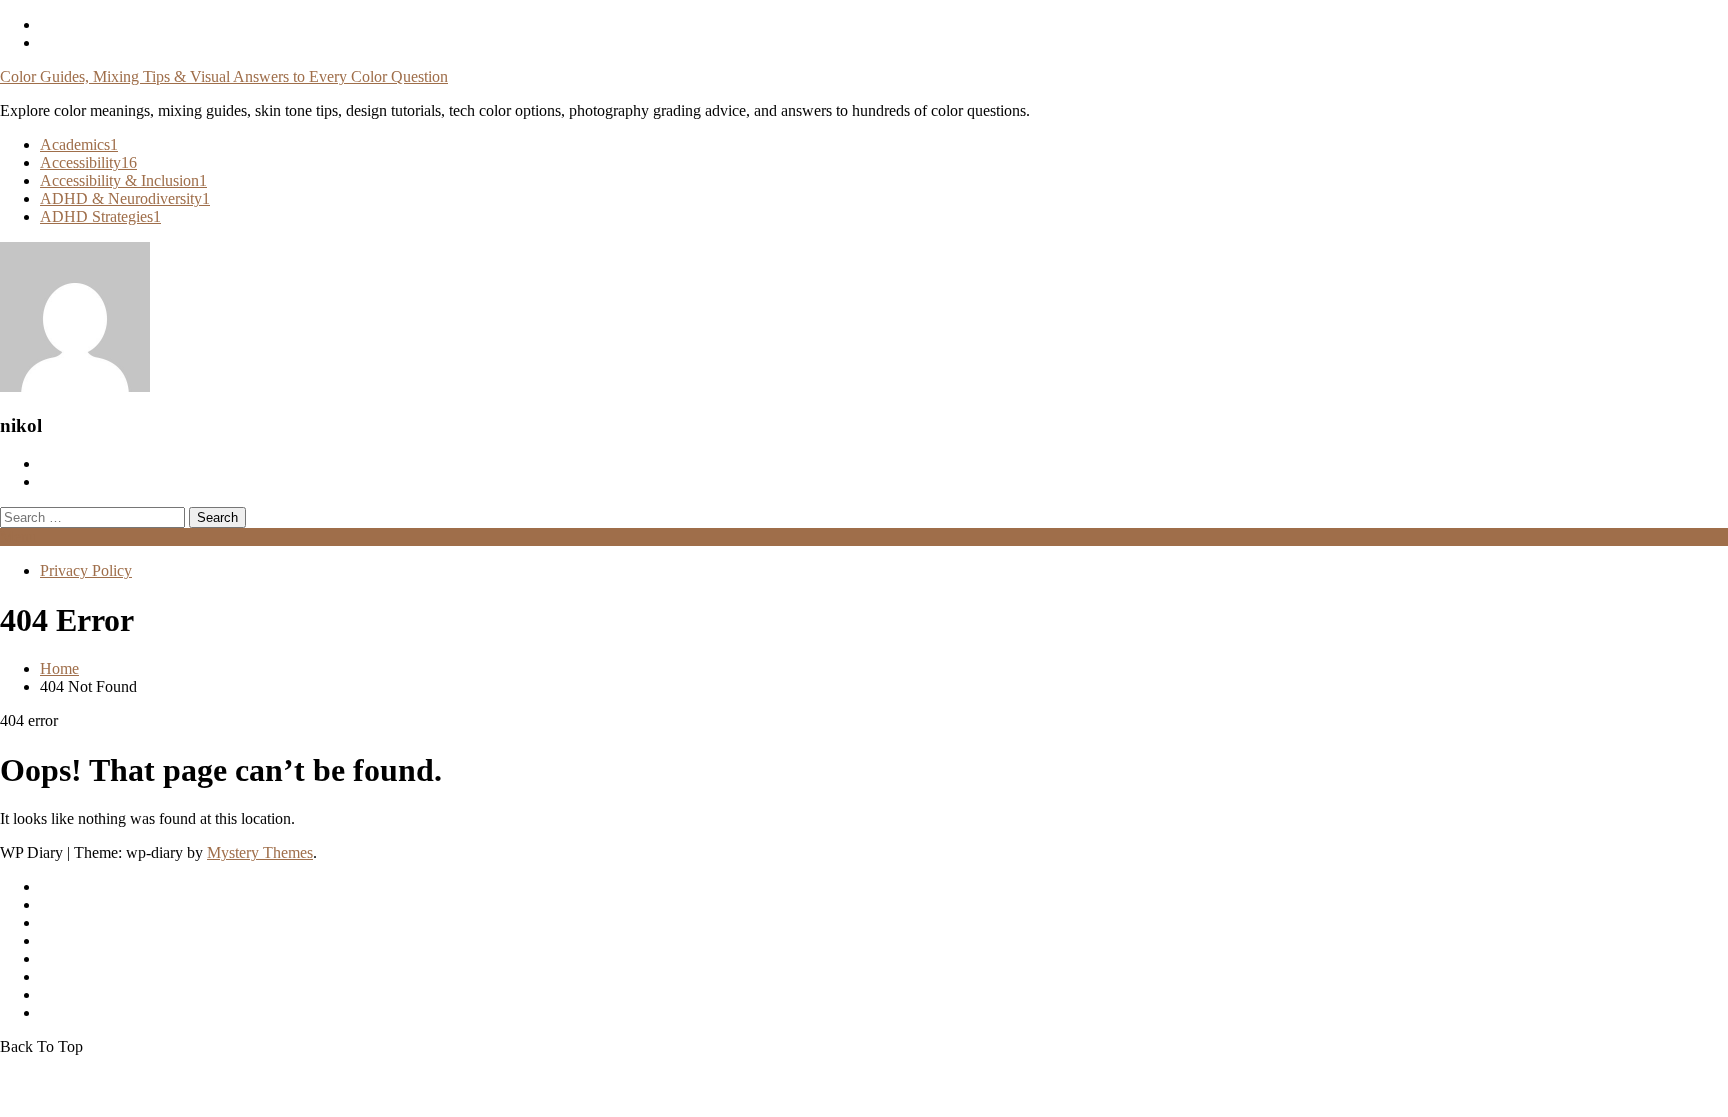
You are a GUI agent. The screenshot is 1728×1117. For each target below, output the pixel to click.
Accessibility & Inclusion (123, 180)
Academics (79, 144)
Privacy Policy (86, 570)
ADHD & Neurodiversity (125, 198)
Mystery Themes (260, 852)
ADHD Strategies (100, 216)
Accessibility (88, 162)
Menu (18, 536)
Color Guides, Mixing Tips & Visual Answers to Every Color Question (224, 76)
